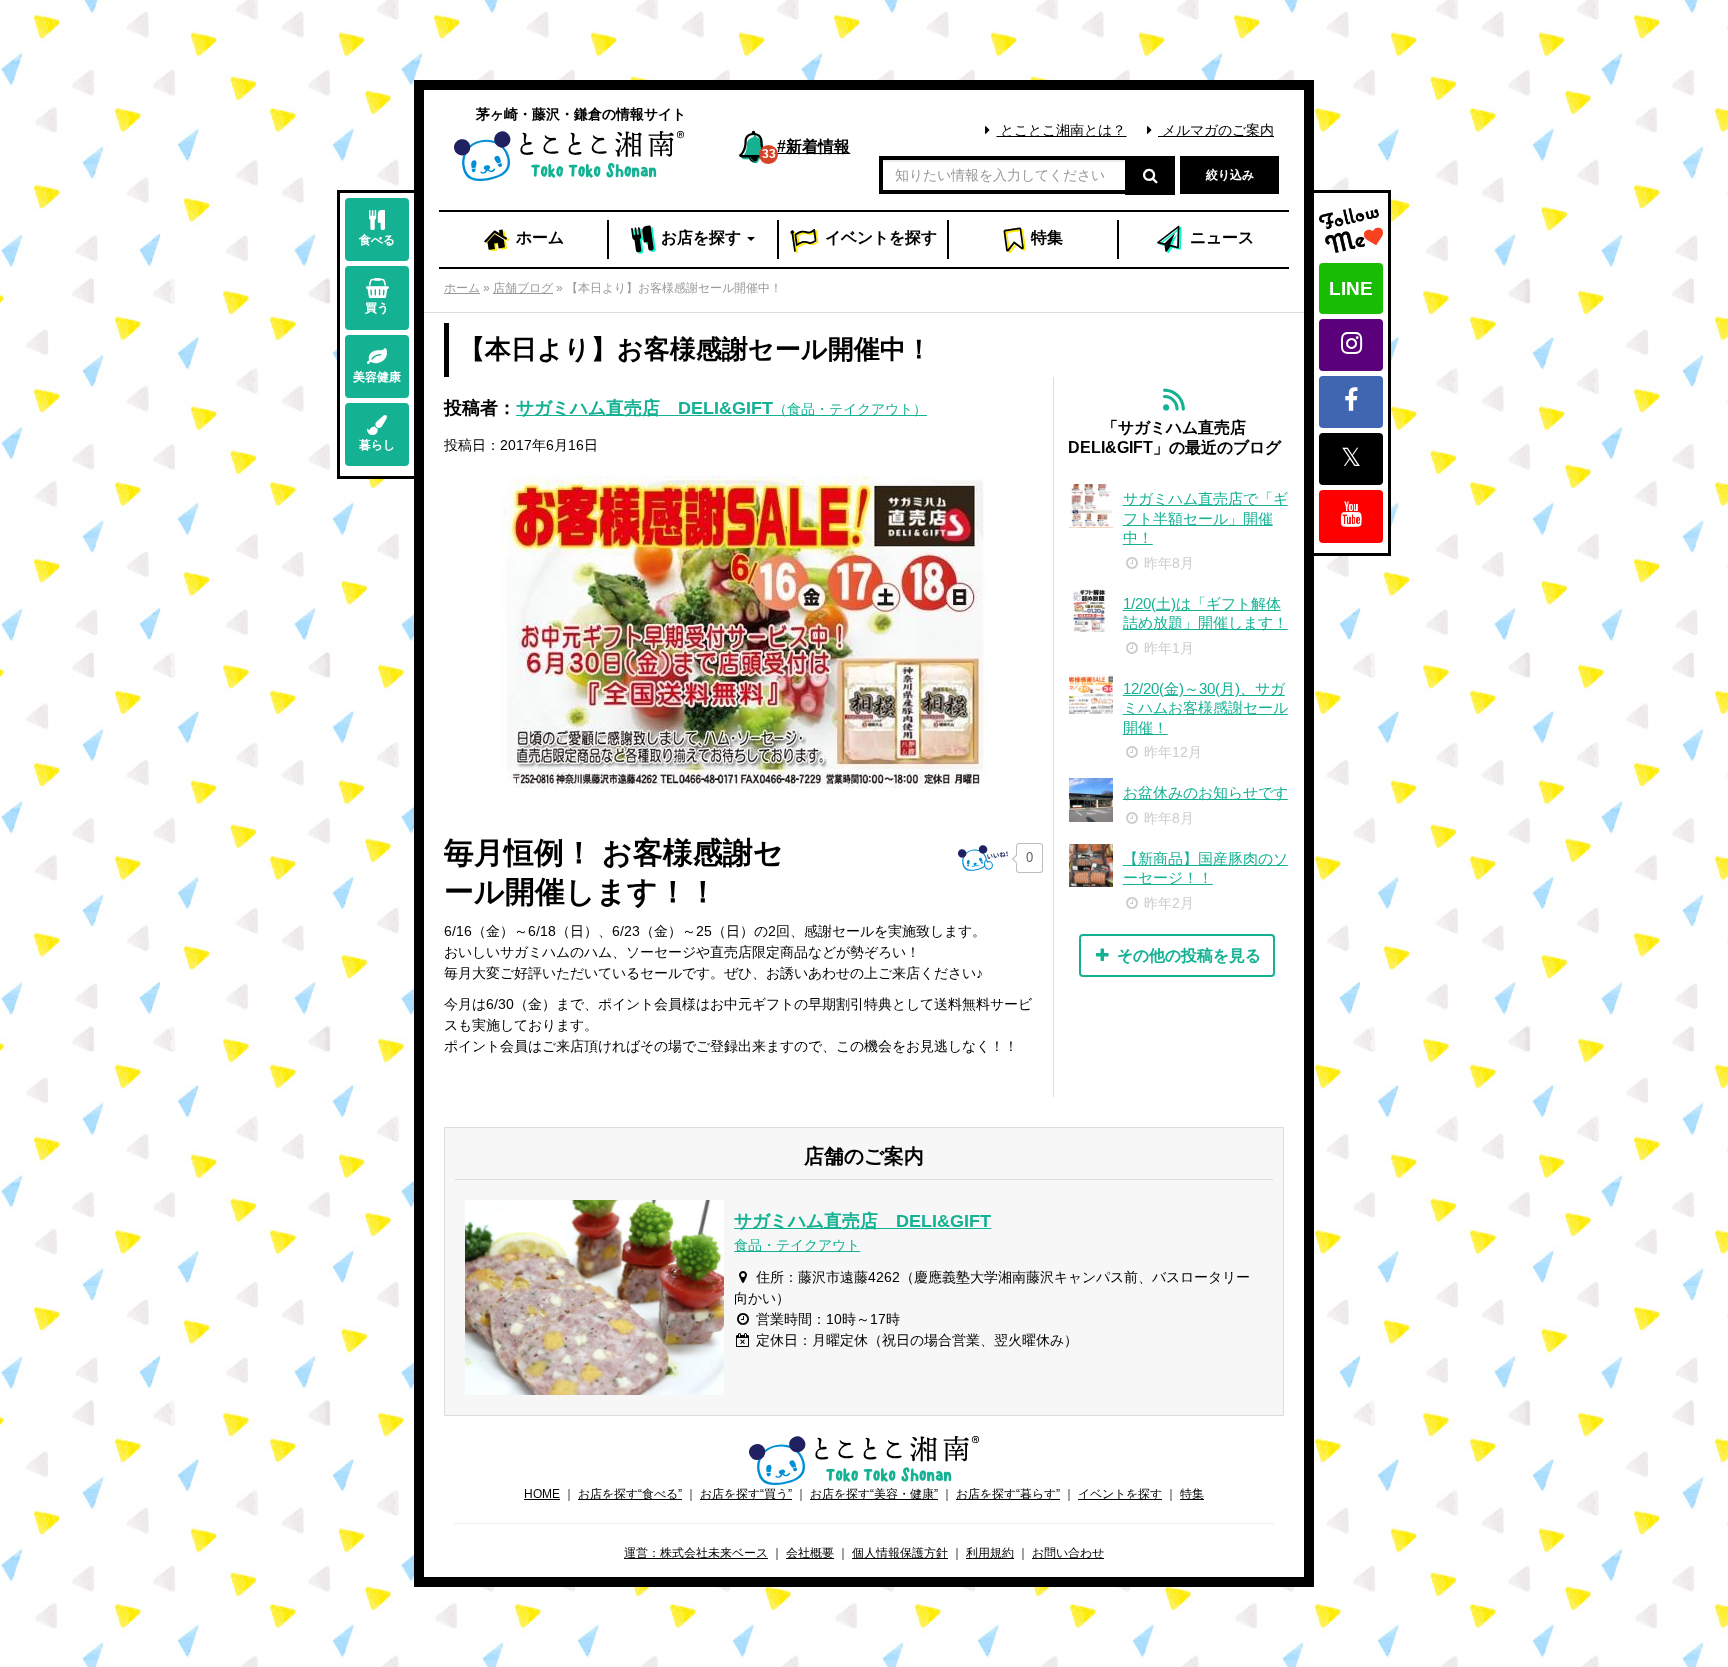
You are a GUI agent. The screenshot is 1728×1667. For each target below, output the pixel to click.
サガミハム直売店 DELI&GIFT (721, 408)
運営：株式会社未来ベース (696, 1553)
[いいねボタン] (983, 858)
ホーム (538, 237)
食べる (377, 240)
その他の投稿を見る (1187, 955)
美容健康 (377, 377)
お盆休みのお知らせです (1205, 792)
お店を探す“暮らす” (1008, 1494)
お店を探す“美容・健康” (874, 1494)
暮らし (377, 445)
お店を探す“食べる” (630, 1494)
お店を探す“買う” (746, 1494)
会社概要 (810, 1553)
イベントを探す (1120, 1494)
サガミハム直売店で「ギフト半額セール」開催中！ (1205, 518)
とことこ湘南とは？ (1061, 130)
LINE (1351, 288)
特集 (1045, 237)
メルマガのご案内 (1216, 130)
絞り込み (1230, 175)
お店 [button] (699, 237)
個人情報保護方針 (900, 1553)
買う (377, 308)
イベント (879, 237)
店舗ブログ (523, 288)
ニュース (1220, 237)
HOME (542, 1494)
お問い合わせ (1068, 1553)
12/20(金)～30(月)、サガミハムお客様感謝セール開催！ (1205, 708)
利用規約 (990, 1553)
